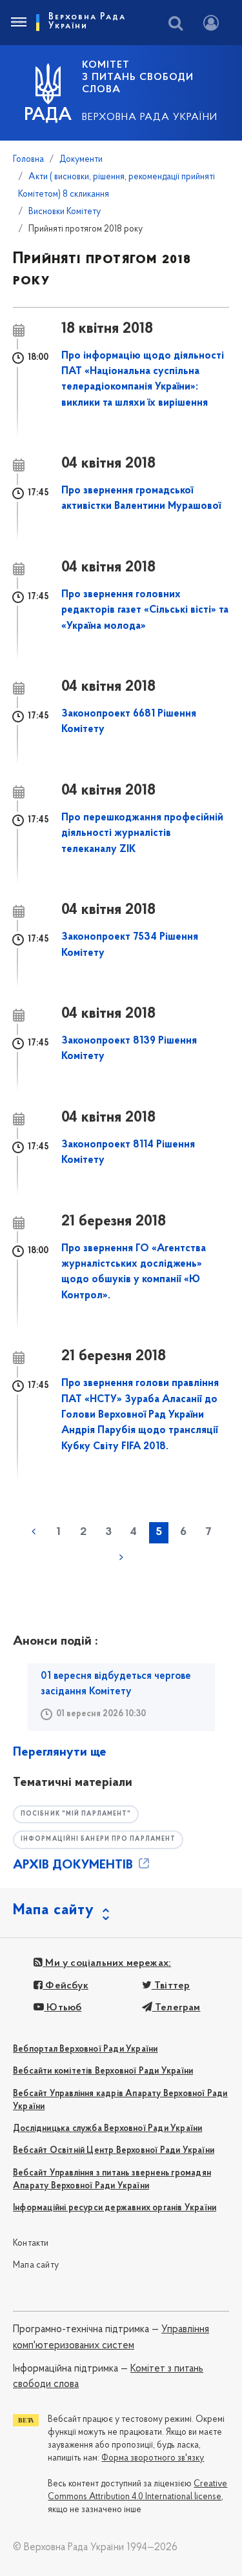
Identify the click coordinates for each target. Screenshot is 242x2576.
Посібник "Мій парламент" (76, 1814)
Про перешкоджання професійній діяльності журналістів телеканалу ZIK (142, 834)
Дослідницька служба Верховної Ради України (107, 2129)
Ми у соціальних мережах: (107, 1963)
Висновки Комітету (65, 212)
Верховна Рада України (150, 117)
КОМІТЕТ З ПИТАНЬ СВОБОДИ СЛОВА (138, 77)
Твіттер (171, 1986)
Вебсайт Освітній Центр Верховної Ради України (114, 2151)
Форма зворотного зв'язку (153, 2458)
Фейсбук (66, 1986)
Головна (28, 160)
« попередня (34, 1532)
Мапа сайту (36, 2265)
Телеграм (176, 2008)
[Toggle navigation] (18, 23)
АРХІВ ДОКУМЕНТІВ (75, 1865)
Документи (81, 160)
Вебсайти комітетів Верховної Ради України (103, 2071)
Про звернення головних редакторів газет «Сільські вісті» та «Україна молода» (145, 610)
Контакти (31, 2244)
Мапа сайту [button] (54, 1910)
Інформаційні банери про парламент (98, 1839)
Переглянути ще (60, 1752)
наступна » (121, 1558)
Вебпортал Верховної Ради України (85, 2049)
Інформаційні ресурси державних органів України (115, 2208)
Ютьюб (63, 2008)
